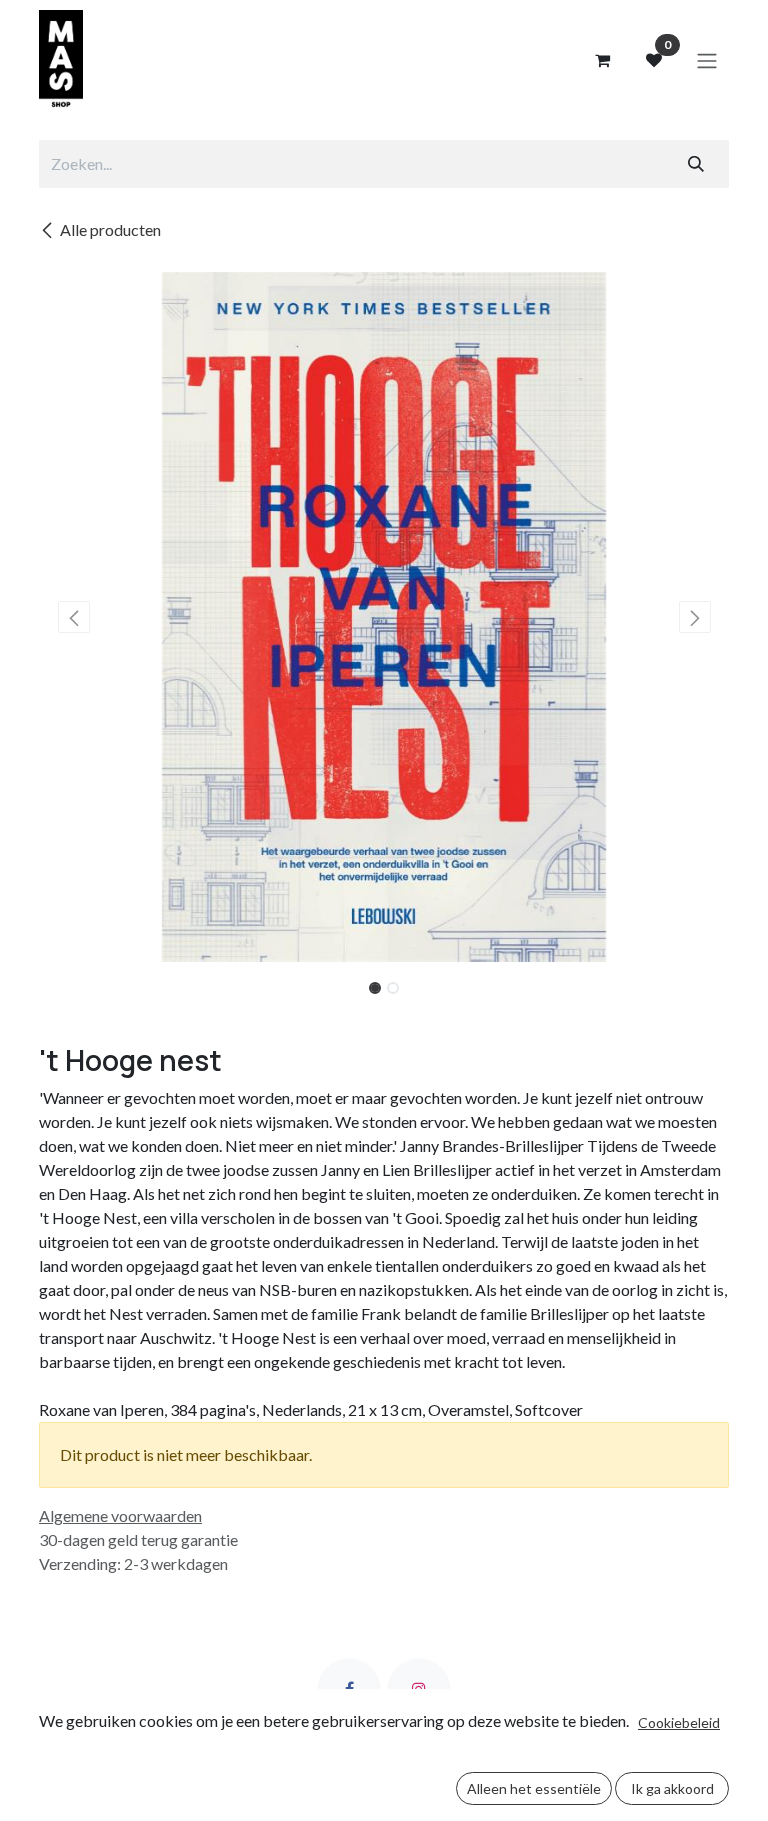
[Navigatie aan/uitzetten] (707, 60)
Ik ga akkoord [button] (672, 1788)
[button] (73, 617)
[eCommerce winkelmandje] (602, 60)
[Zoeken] (696, 164)
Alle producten (110, 229)
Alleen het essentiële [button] (534, 1788)
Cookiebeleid (679, 1722)
